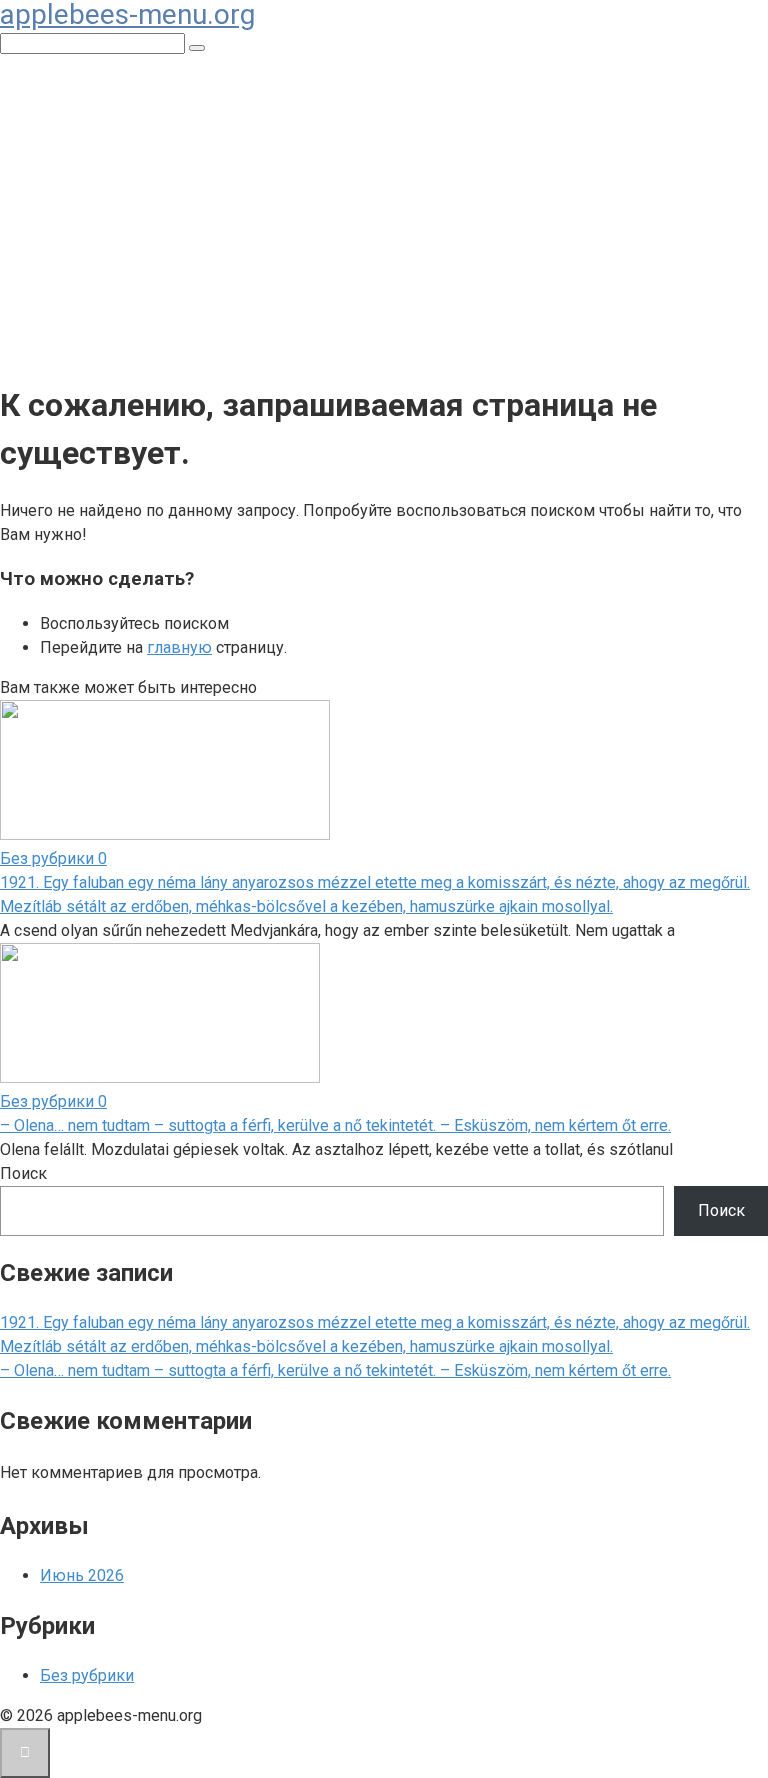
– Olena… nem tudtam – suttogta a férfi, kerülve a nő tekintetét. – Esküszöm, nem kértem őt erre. (335, 1125)
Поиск (23, 1173)
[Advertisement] (384, 220)
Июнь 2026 (82, 1575)
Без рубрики (87, 1675)
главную (179, 647)
